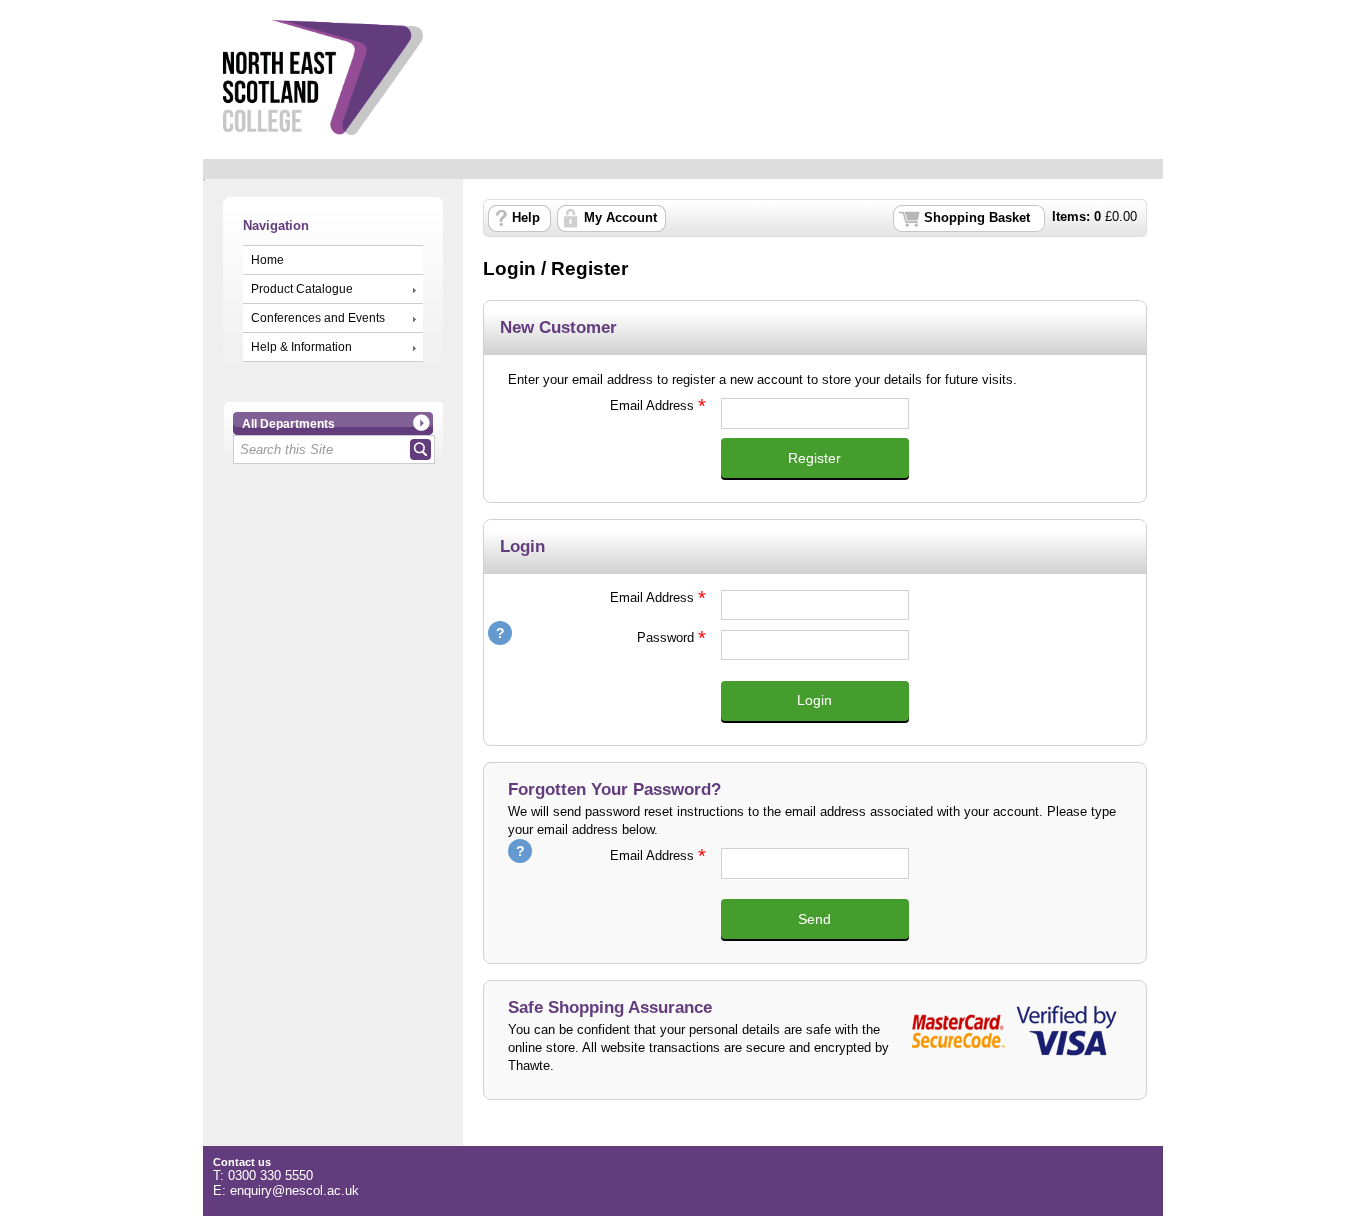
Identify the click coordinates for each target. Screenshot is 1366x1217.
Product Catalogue (302, 289)
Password (601, 637)
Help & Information (301, 347)
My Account (620, 218)
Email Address (601, 405)
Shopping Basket (977, 218)
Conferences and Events (318, 318)
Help (526, 218)
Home (267, 260)
